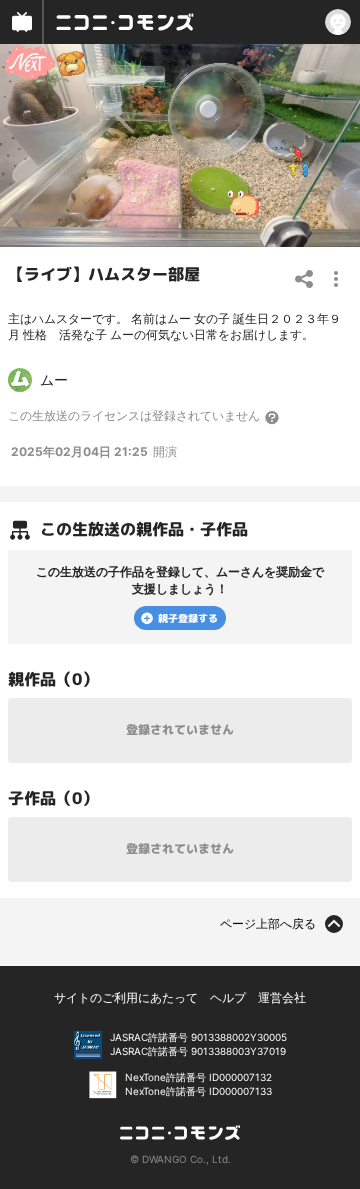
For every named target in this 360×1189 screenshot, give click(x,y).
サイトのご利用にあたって (126, 997)
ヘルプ (228, 997)
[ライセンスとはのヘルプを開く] (273, 417)
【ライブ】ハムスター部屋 (104, 273)
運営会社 (282, 997)
